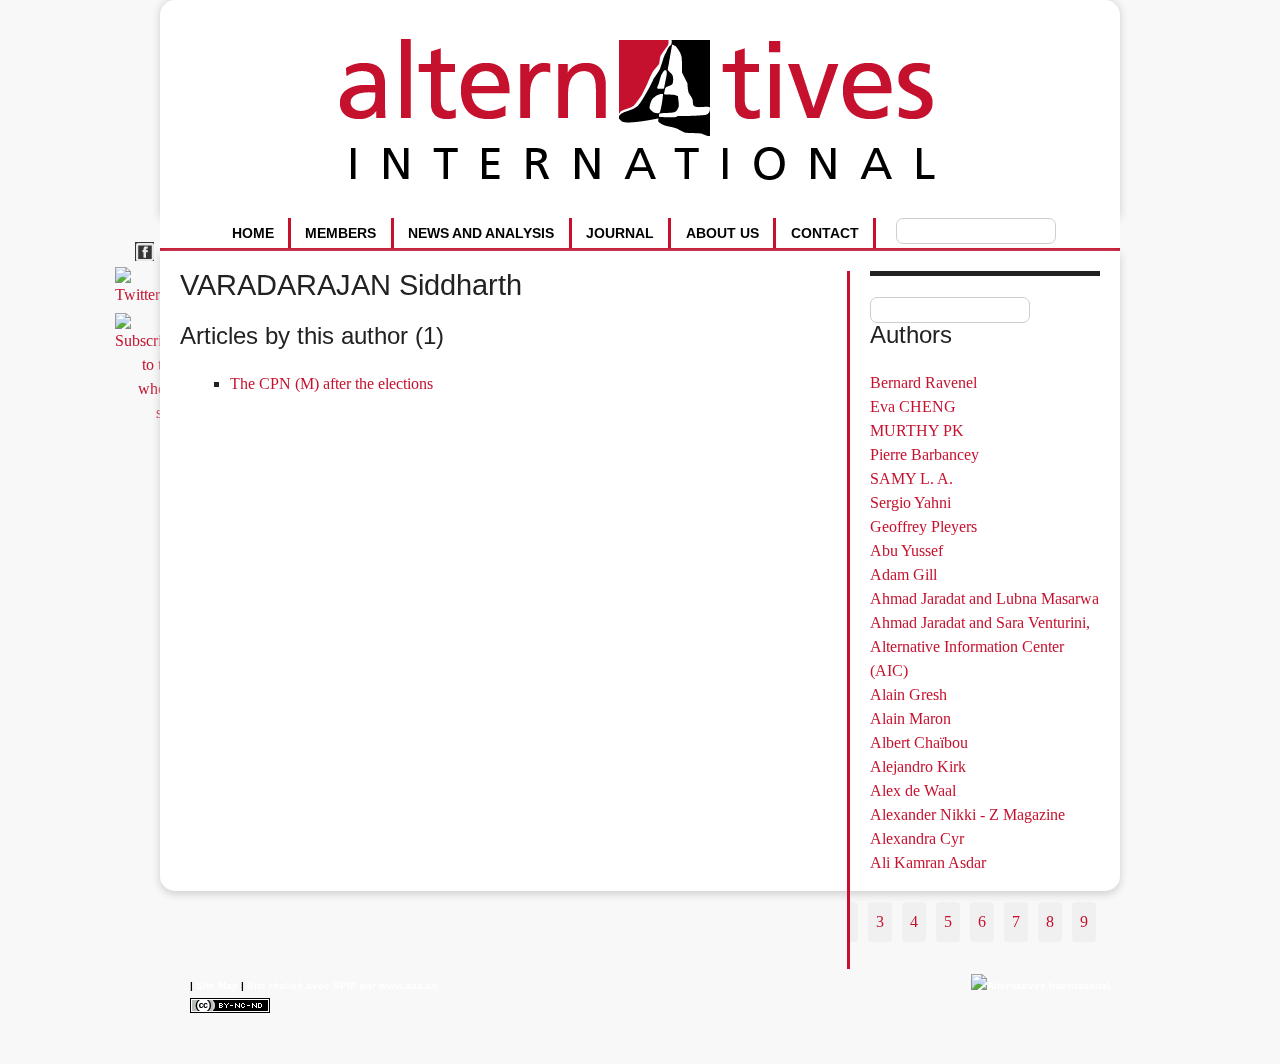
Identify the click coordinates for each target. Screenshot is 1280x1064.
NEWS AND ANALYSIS (481, 233)
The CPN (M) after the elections (331, 383)
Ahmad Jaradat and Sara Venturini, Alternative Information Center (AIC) (980, 646)
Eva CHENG (913, 406)
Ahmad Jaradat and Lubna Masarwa (984, 598)
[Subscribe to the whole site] (149, 412)
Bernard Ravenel (923, 382)
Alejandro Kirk (918, 766)
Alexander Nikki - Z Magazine (967, 814)
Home (253, 233)
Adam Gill (903, 574)
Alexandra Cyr (917, 838)
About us (722, 233)
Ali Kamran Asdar (928, 862)
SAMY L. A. (911, 478)
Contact (825, 233)
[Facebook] (147, 261)
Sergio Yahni (910, 502)
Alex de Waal (913, 790)
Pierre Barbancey (924, 454)
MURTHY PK (917, 430)
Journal (620, 233)
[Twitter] (140, 294)
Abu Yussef (906, 550)
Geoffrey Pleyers (923, 526)
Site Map (217, 985)
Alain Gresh (908, 694)
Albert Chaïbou (919, 742)
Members (340, 233)
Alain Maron (910, 718)
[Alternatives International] (1040, 985)
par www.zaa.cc (399, 985)
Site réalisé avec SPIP (302, 985)
